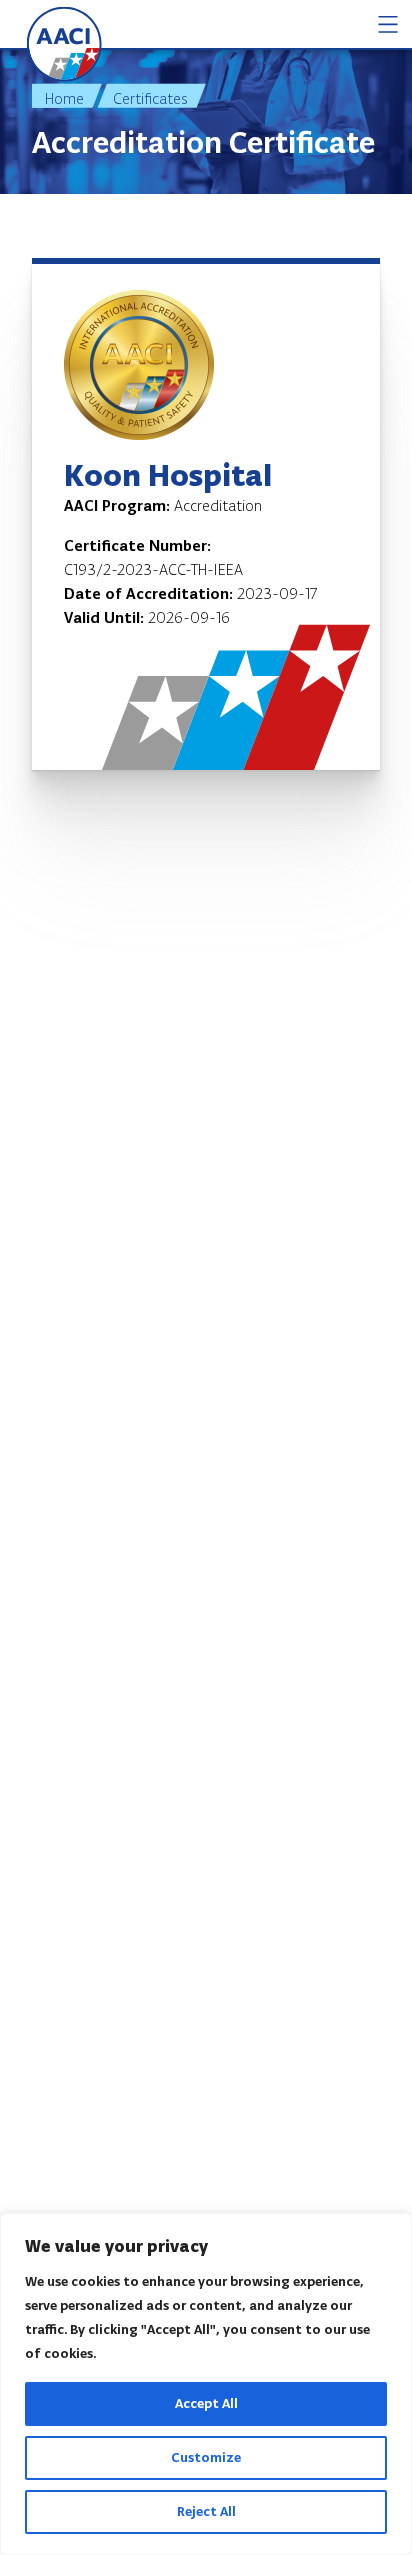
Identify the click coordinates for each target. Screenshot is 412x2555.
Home (64, 98)
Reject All (206, 2511)
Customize (206, 2457)
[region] (206, 2384)
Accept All (206, 2403)
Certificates (150, 98)
